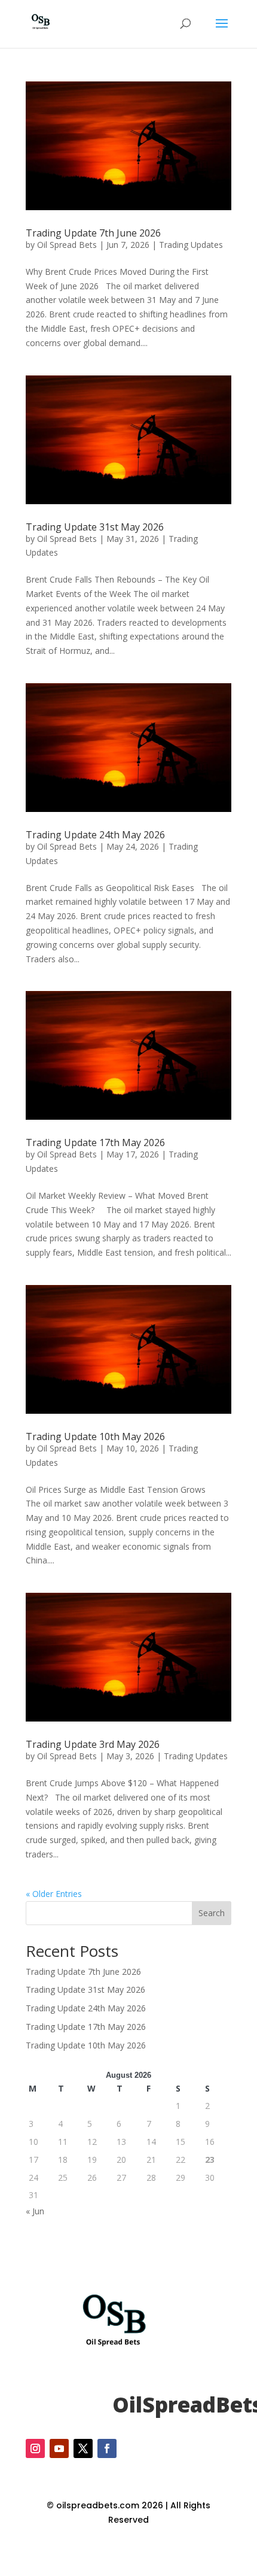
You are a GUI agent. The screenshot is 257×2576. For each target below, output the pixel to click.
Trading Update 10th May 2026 (95, 1437)
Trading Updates (191, 245)
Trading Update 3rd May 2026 (93, 1744)
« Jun (35, 2211)
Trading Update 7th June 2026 (93, 233)
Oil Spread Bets (67, 245)
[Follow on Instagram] (35, 2448)
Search (212, 1913)
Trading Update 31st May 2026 (95, 527)
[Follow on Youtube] (59, 2448)
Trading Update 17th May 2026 (95, 1142)
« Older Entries (54, 1894)
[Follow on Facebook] (107, 2448)
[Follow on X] (83, 2448)
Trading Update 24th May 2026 (95, 835)
